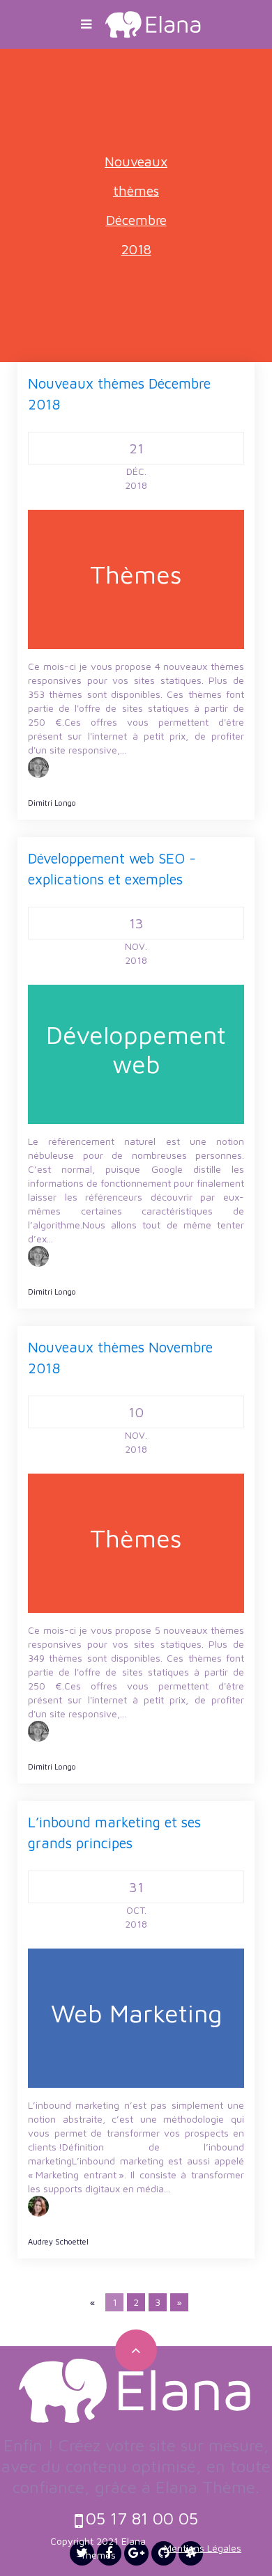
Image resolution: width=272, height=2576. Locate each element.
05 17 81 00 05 (142, 2518)
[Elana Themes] (153, 23)
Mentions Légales (203, 2548)
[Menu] (86, 24)
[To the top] (136, 2350)
